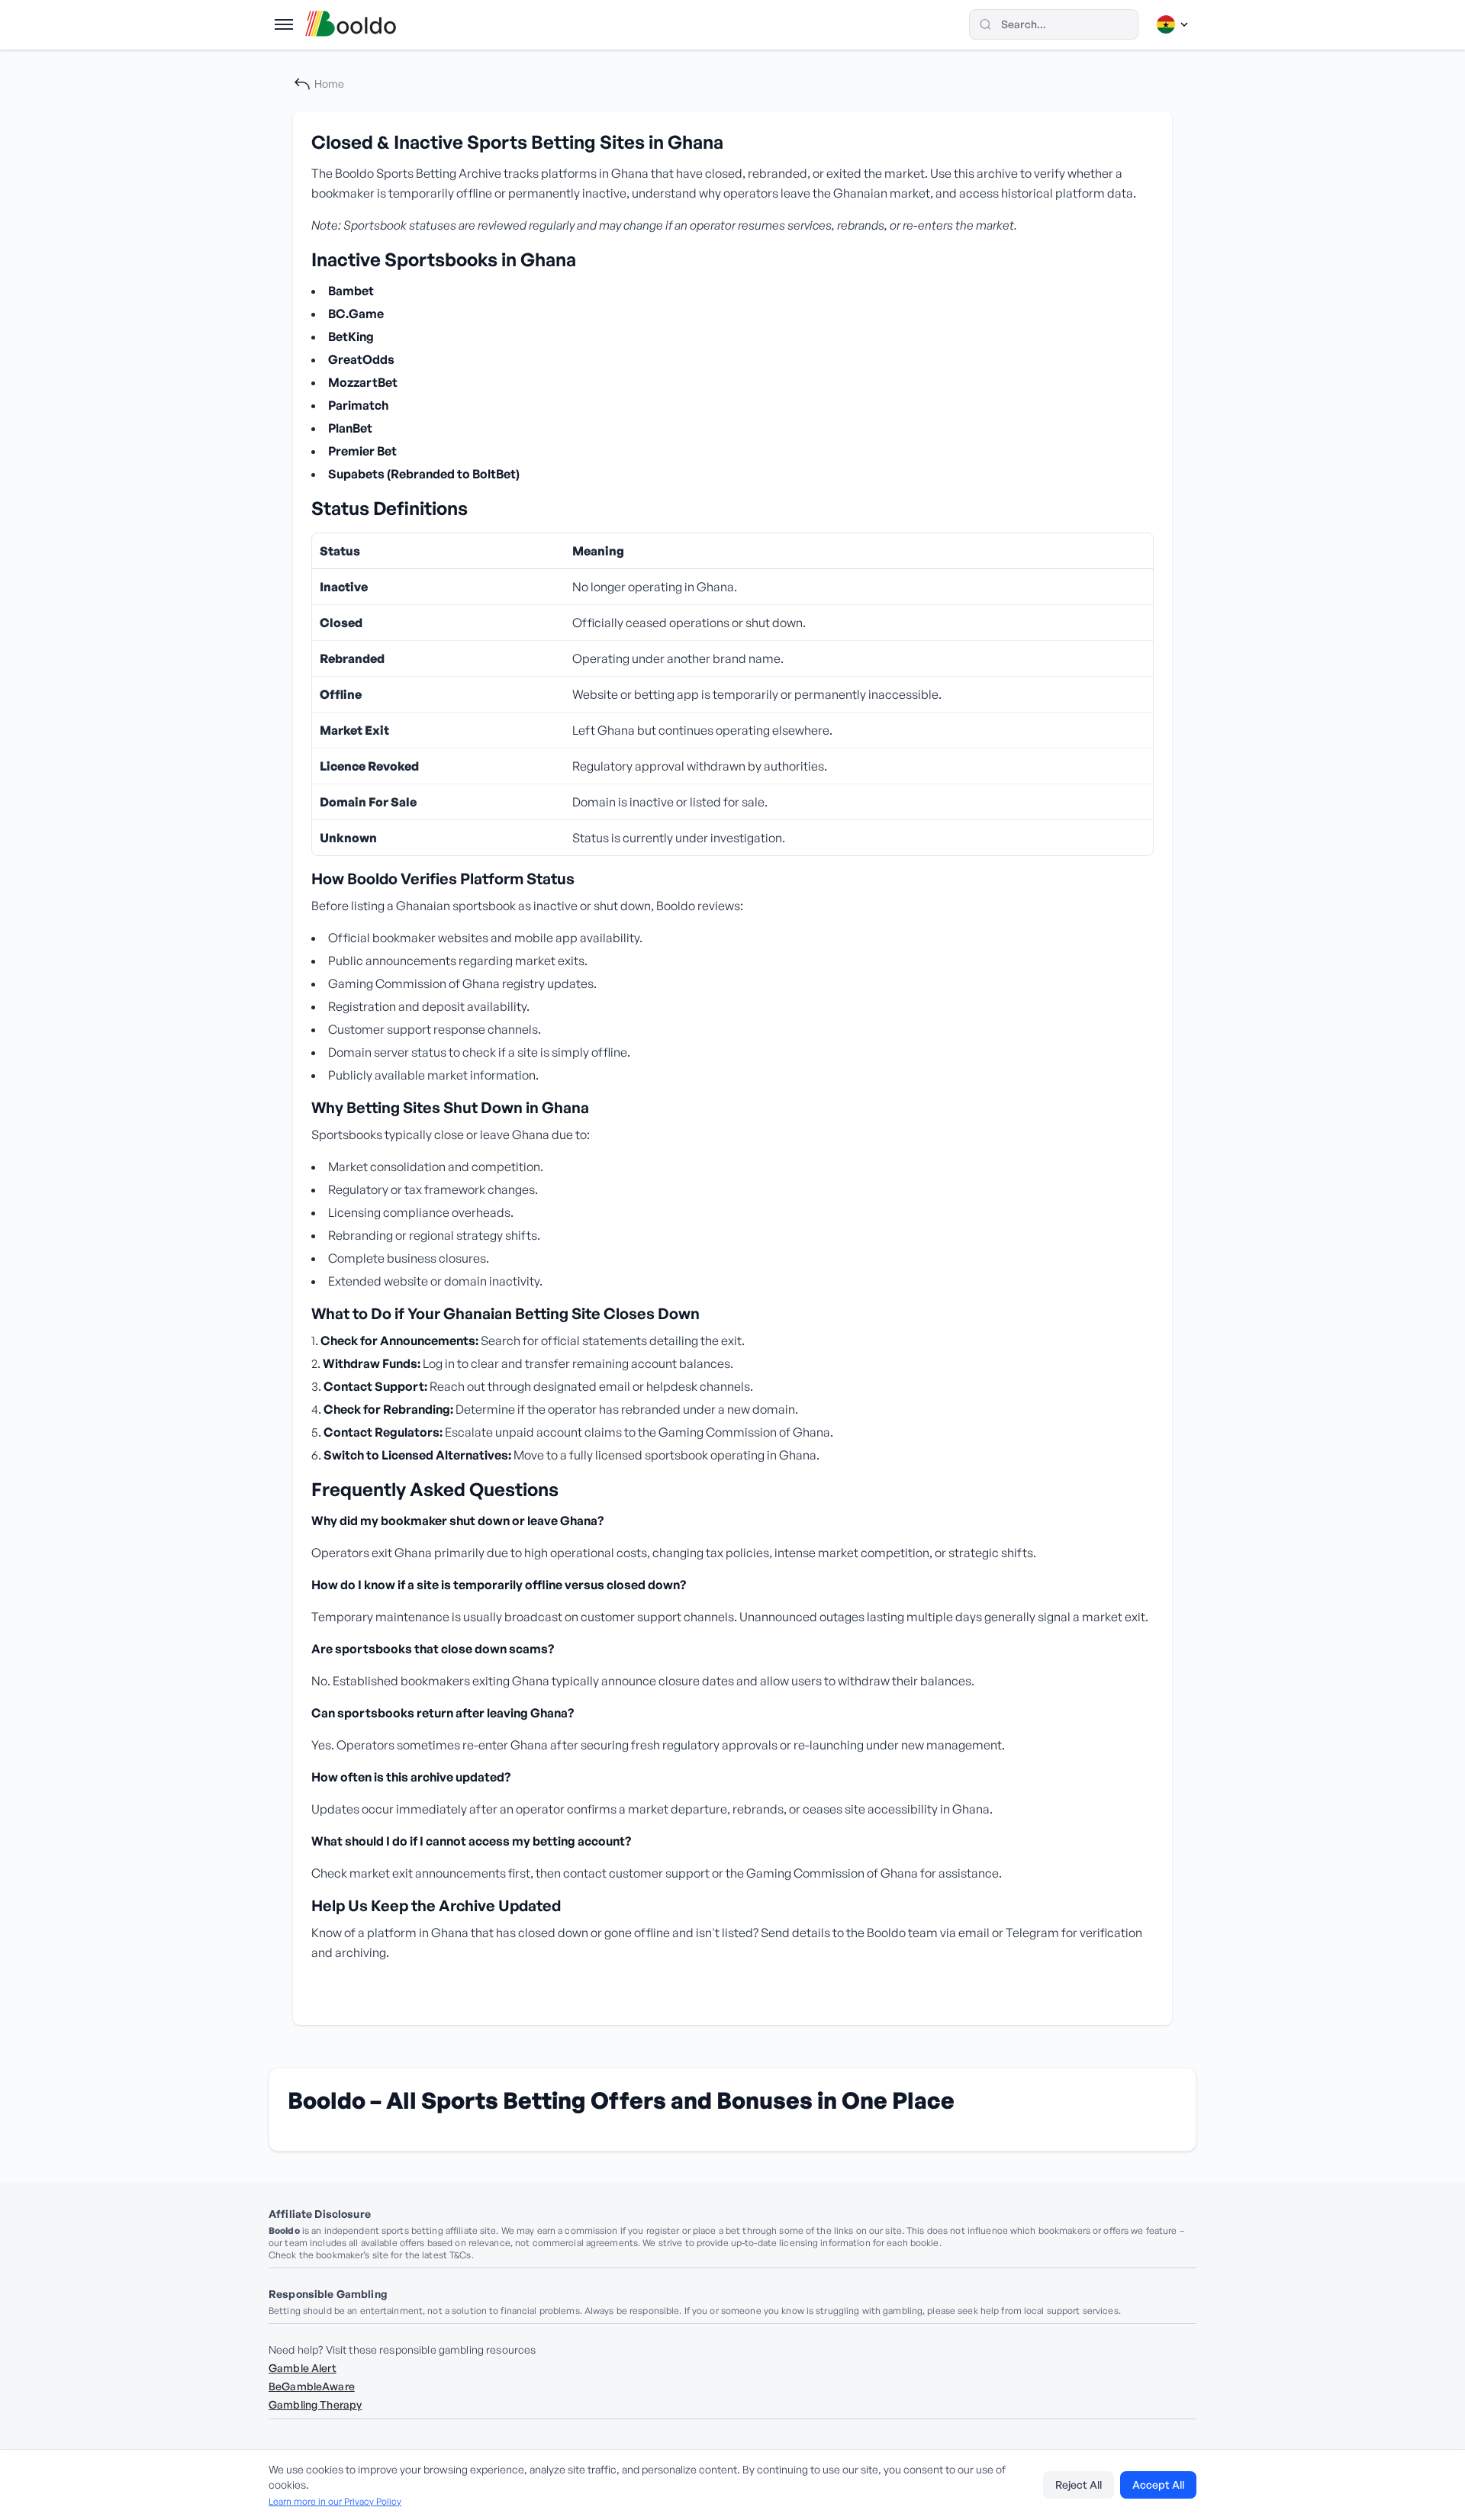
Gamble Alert (303, 2368)
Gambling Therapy (315, 2404)
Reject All (1079, 2485)
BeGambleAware (312, 2386)
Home (329, 84)
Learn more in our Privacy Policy (335, 2501)
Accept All (1158, 2485)
